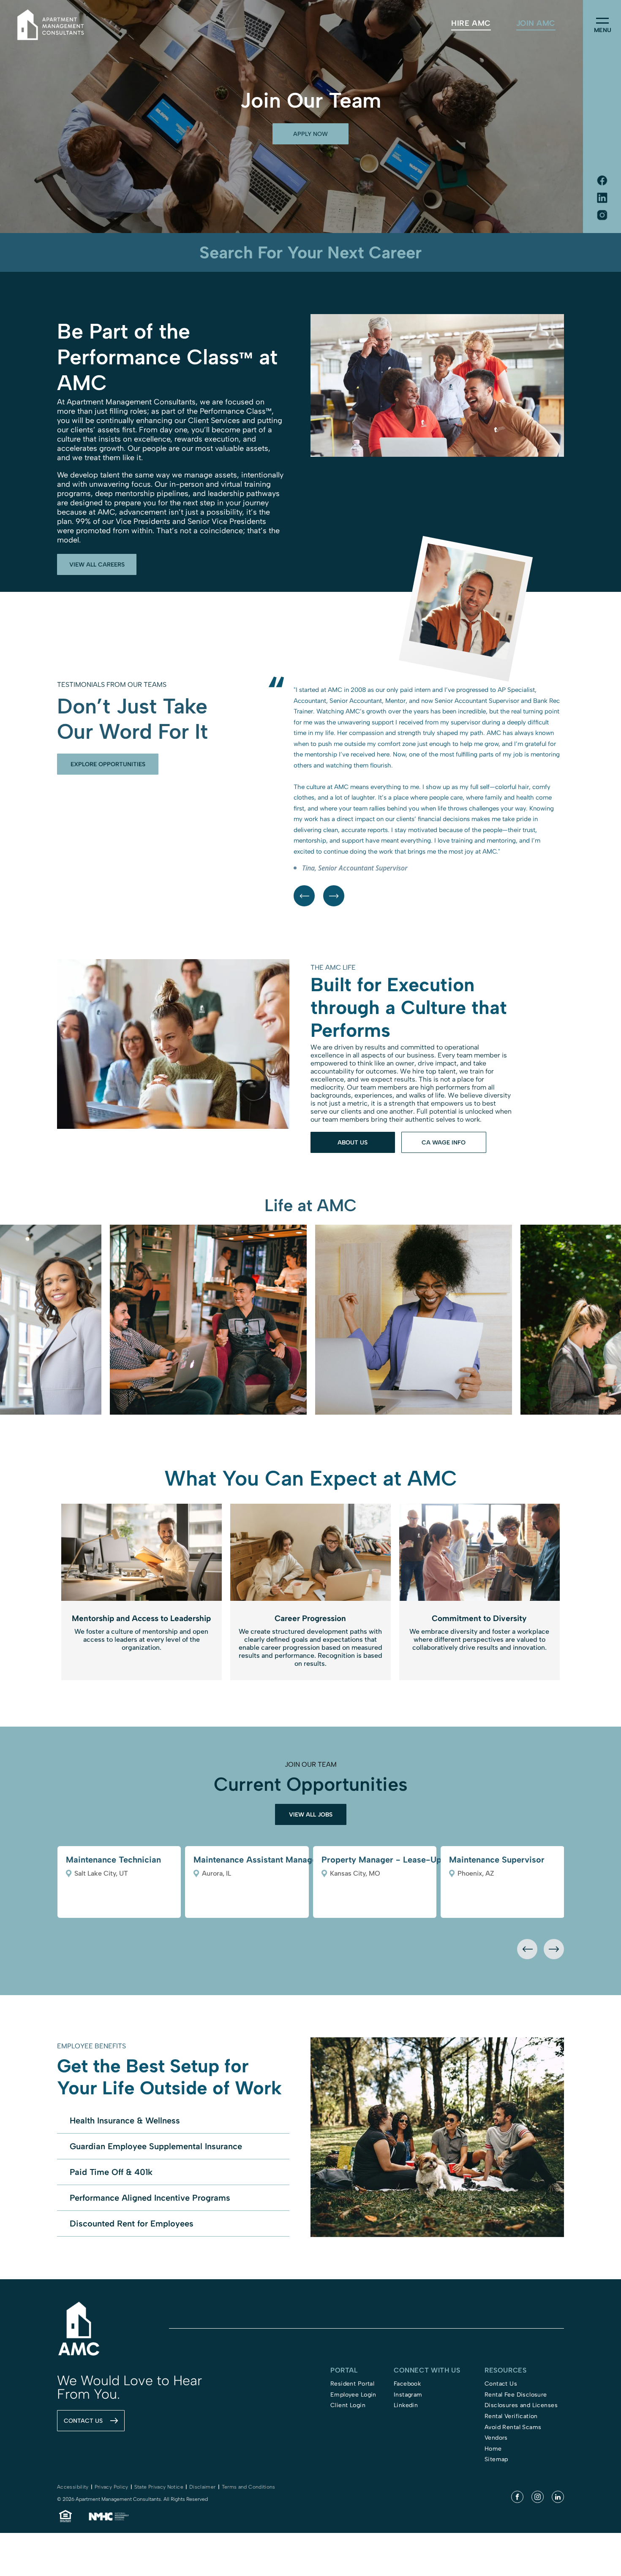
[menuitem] (471, 23)
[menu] (602, 21)
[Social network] (602, 181)
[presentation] (527, 2046)
